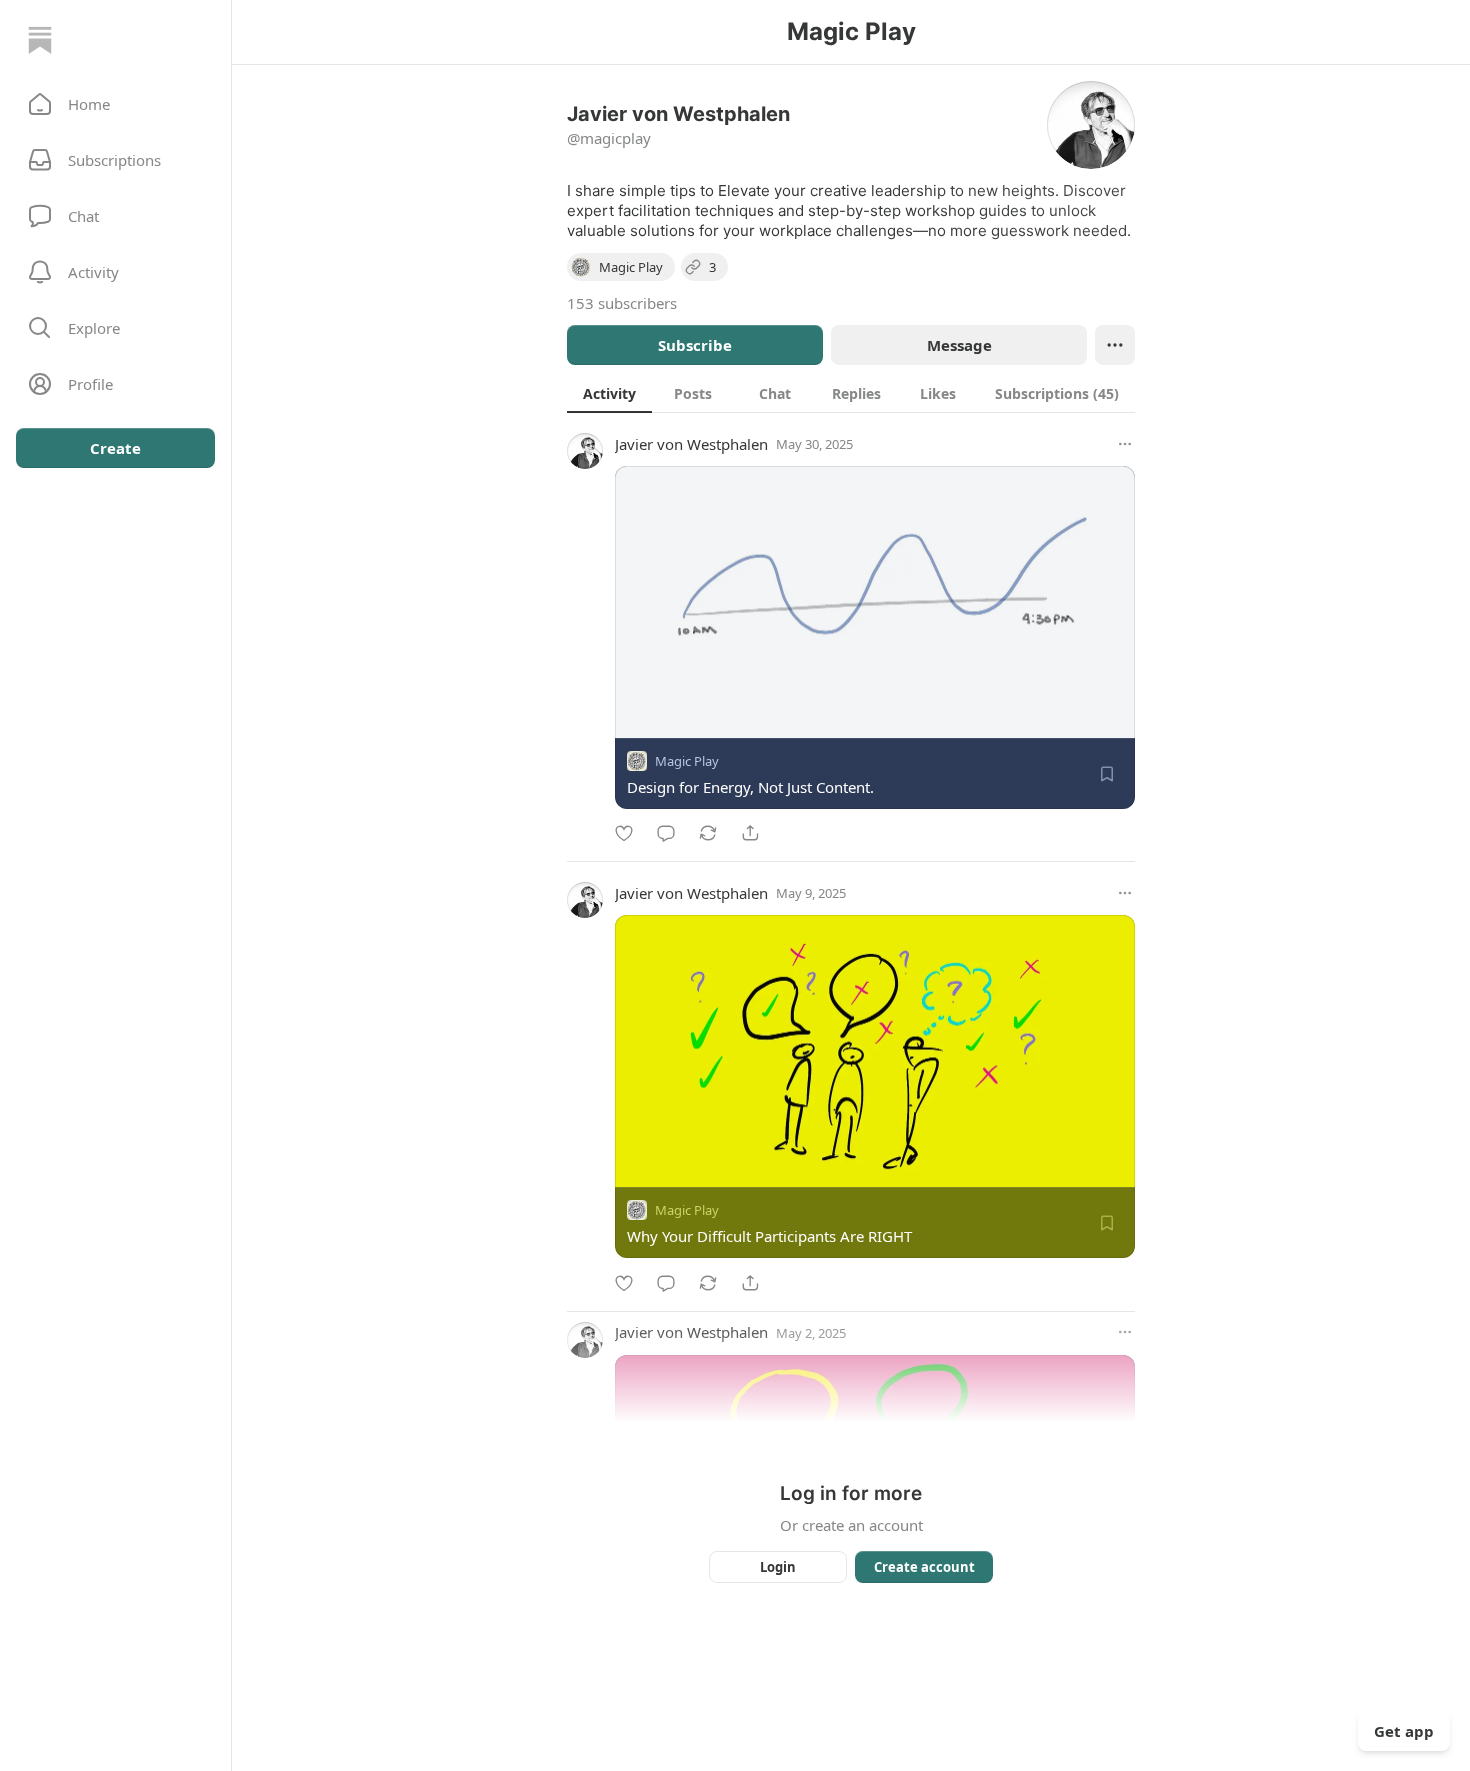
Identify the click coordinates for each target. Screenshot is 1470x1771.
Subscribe (695, 345)
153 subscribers (622, 303)
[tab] (609, 393)
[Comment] (666, 833)
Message (959, 345)
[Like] (624, 833)
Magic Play (687, 761)
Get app (1404, 1731)
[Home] (40, 40)
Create (115, 448)
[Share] (750, 833)
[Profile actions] (1115, 345)
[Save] (1107, 774)
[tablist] (851, 393)
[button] (115, 104)
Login (778, 1567)
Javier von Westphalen (691, 444)
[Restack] (708, 833)
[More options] (1125, 444)
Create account (924, 1567)
